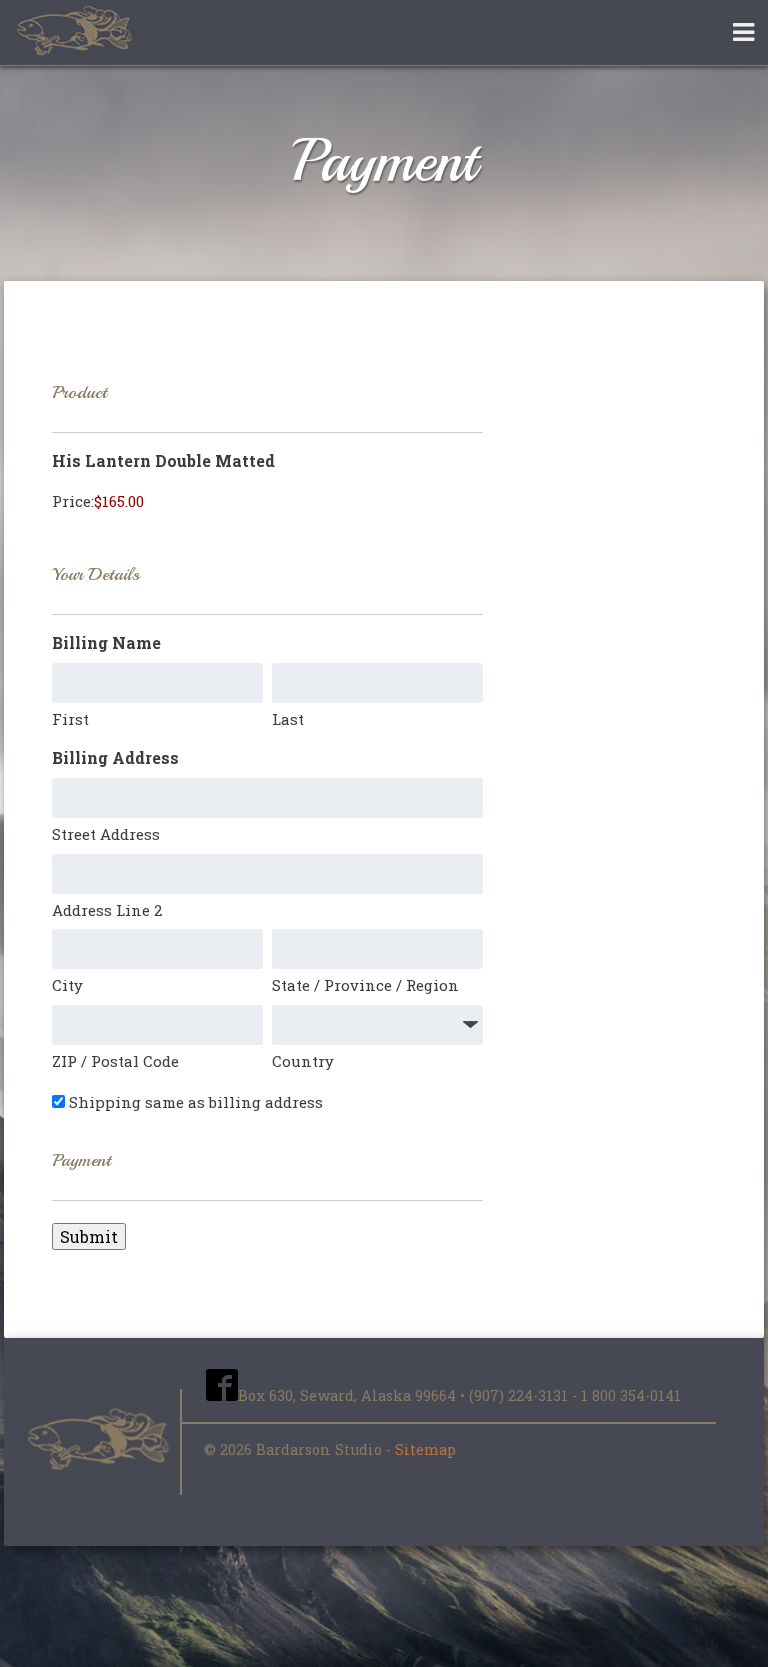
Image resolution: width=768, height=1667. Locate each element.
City (67, 985)
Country (303, 1061)
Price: (73, 501)
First (70, 719)
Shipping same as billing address (196, 1102)
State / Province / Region (365, 985)
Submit (89, 1236)
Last (288, 719)
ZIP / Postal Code (115, 1061)
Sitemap (425, 1449)
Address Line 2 (107, 910)
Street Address (106, 834)
